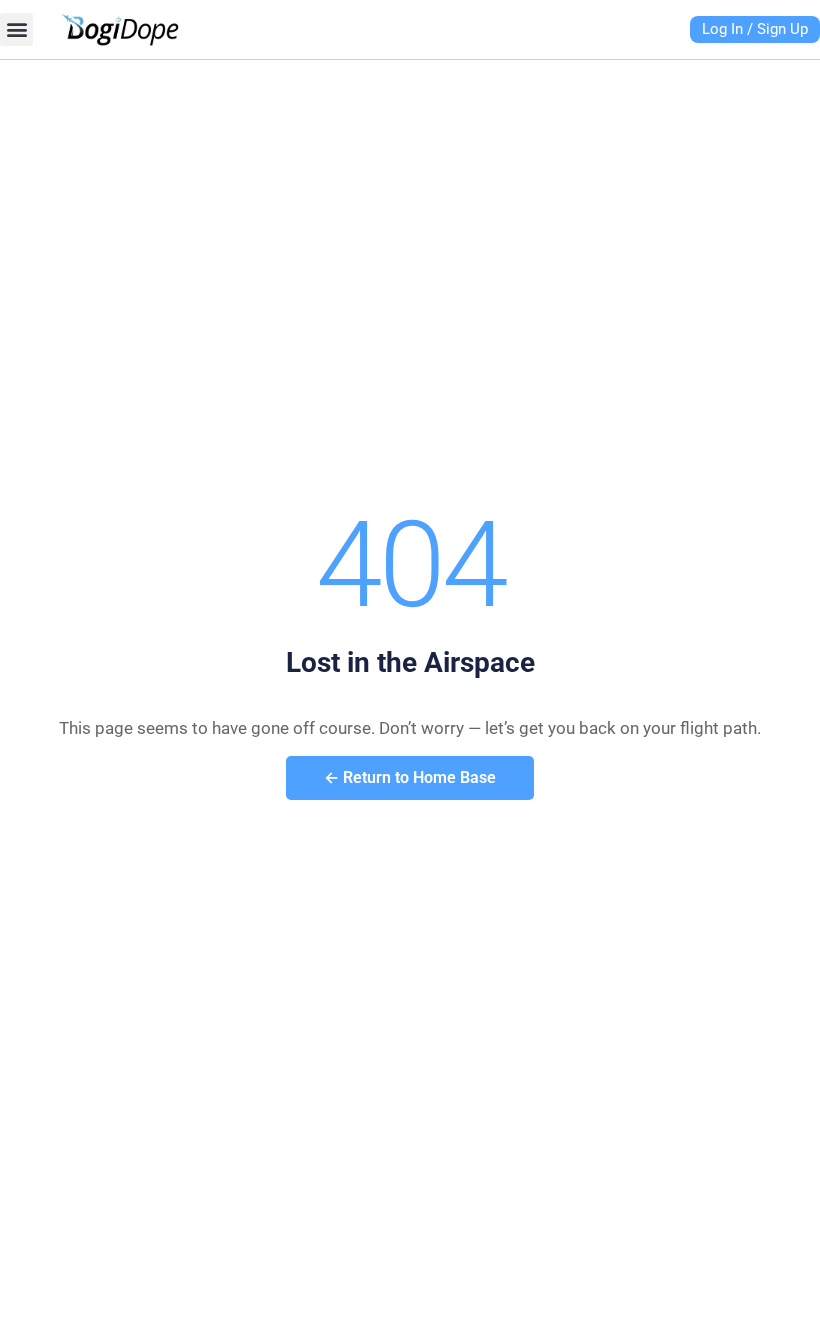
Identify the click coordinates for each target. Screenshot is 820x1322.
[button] (16, 29)
